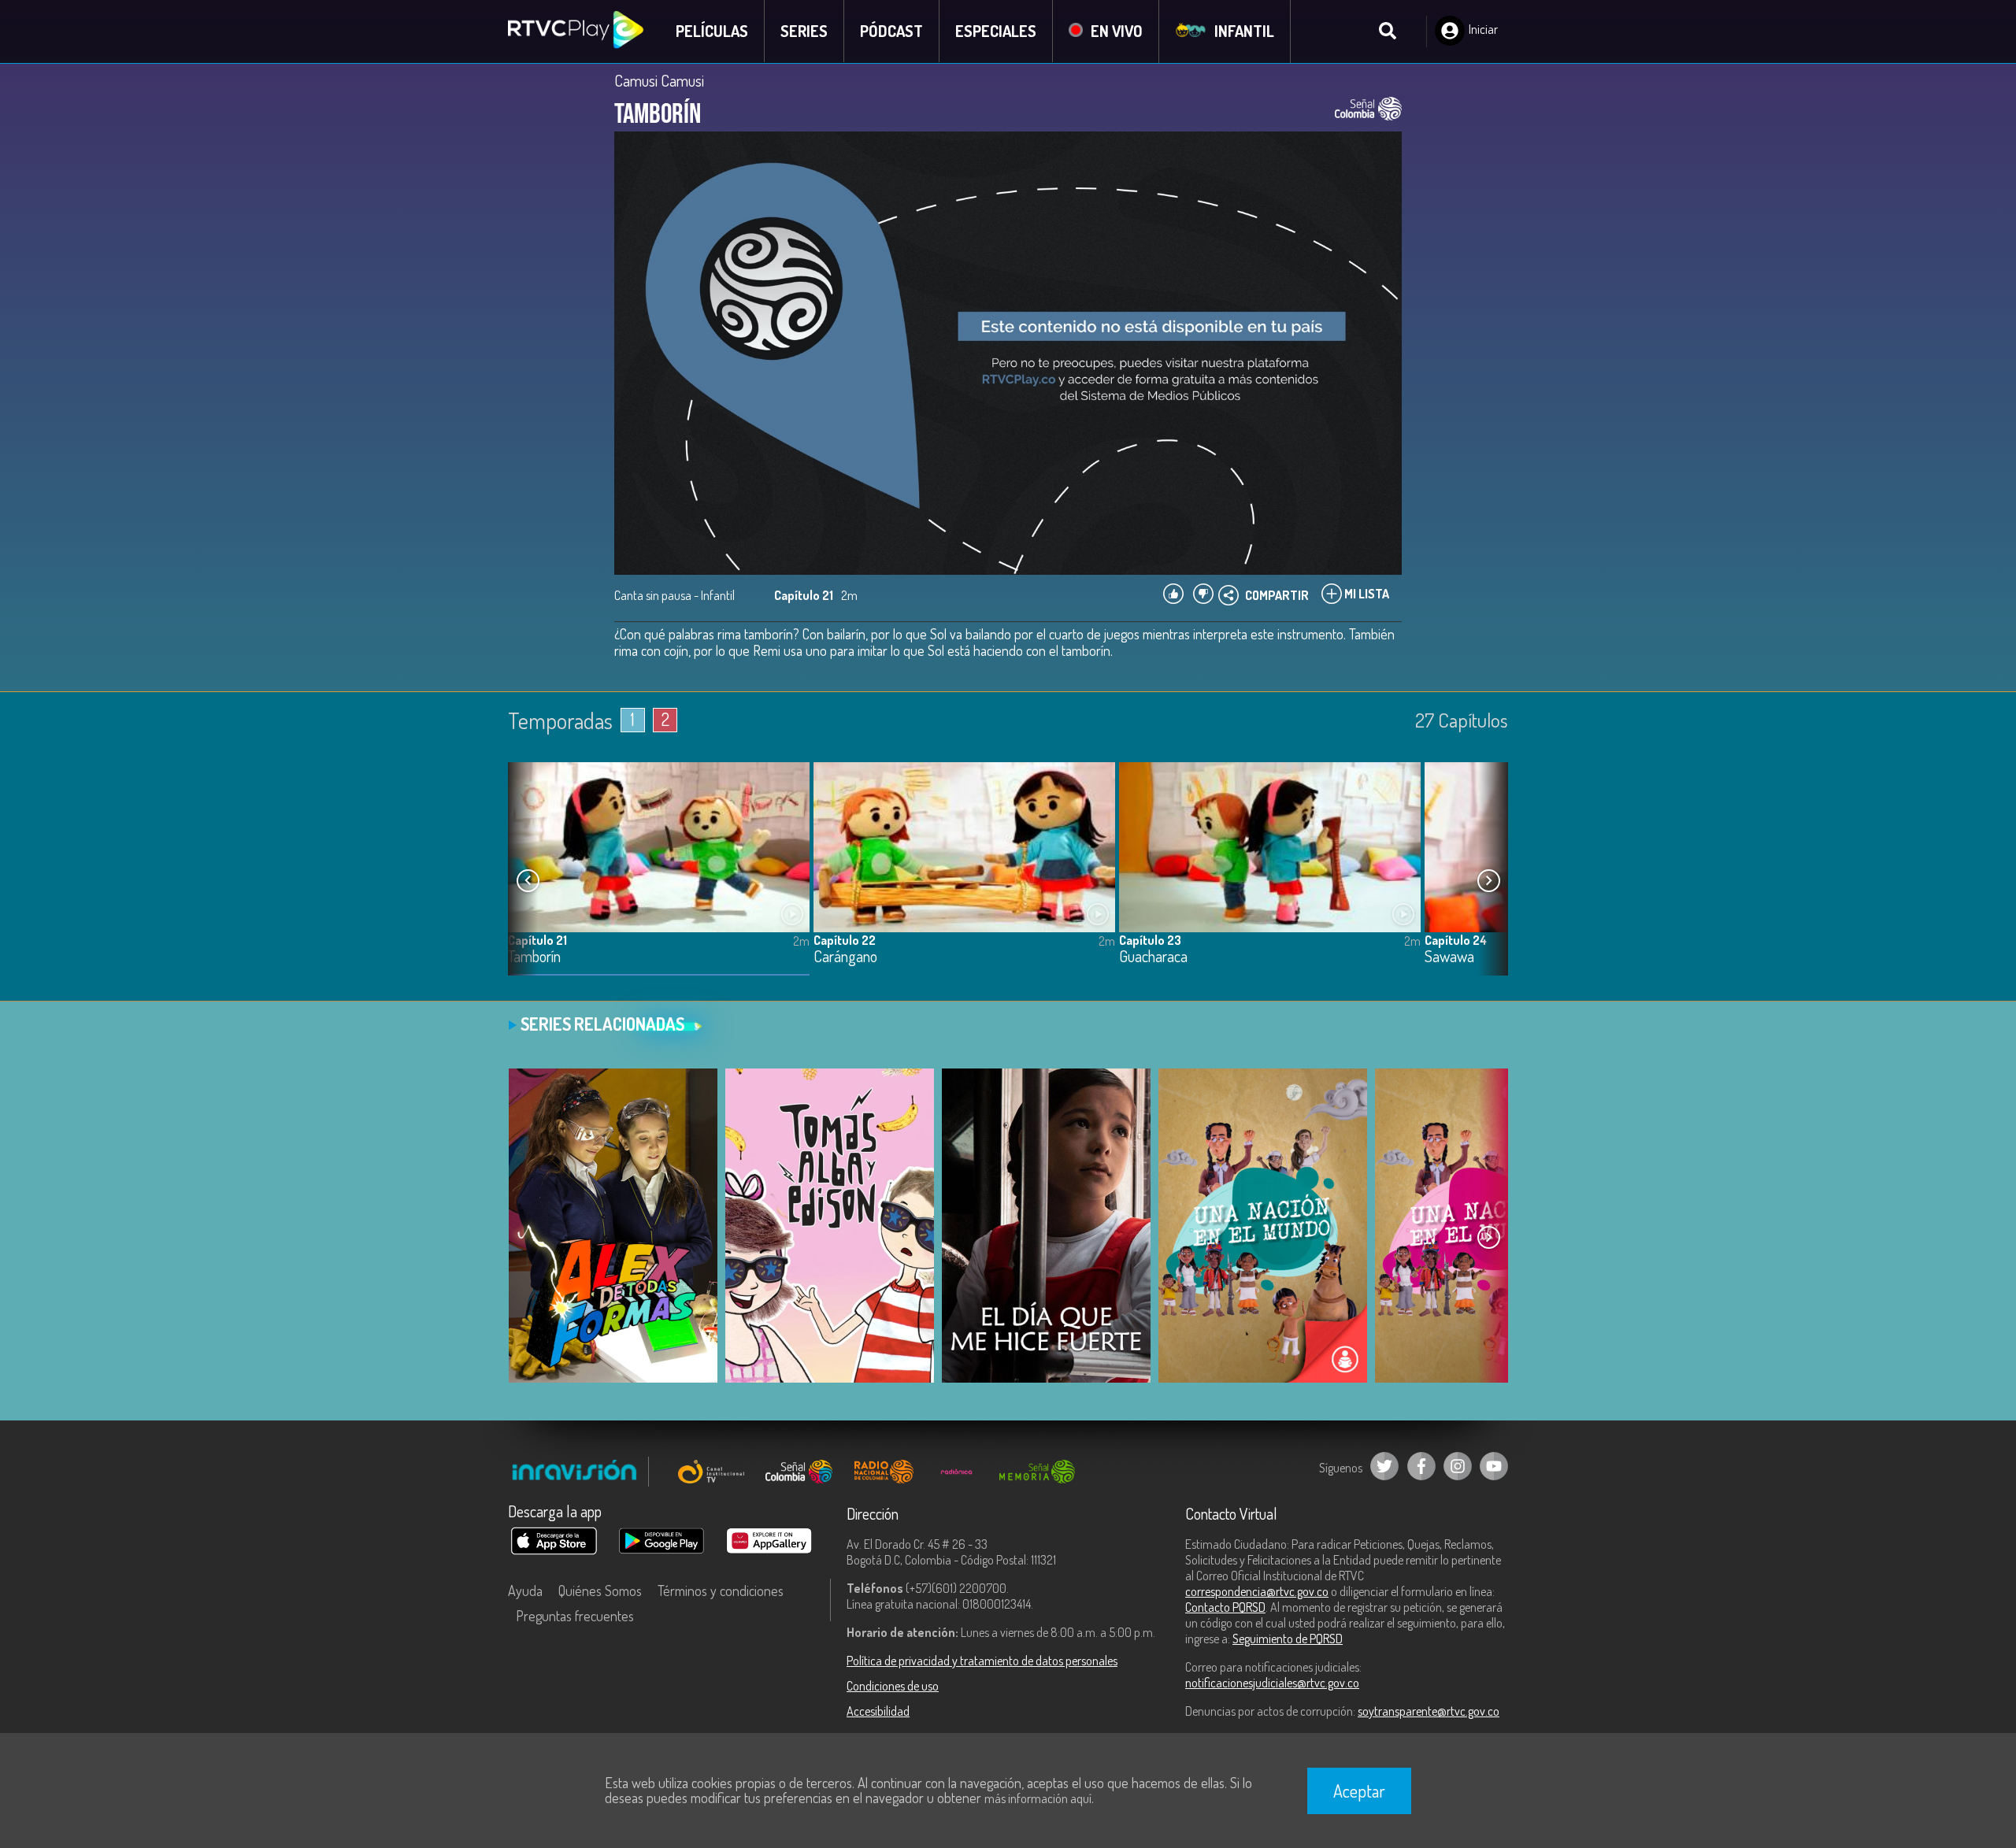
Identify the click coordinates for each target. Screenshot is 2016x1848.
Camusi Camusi (659, 80)
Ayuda (525, 1591)
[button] (1488, 881)
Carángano (845, 957)
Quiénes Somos (600, 1591)
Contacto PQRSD (1225, 1607)
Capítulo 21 (537, 940)
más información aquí (1038, 1798)
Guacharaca (1153, 957)
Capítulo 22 (845, 940)
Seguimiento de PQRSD (1288, 1639)
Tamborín (534, 957)
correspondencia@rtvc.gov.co (1257, 1591)
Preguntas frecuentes (575, 1616)
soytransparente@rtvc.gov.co (1429, 1711)
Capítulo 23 (1150, 940)
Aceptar (1359, 1791)
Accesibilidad (878, 1711)
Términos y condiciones (721, 1591)
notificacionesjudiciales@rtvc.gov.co (1272, 1683)
